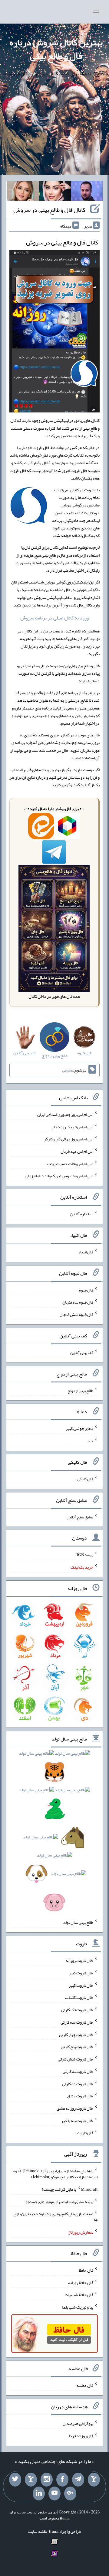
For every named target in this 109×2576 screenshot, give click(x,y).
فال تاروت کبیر (81, 1973)
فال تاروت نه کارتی (78, 2071)
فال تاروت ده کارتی (78, 2083)
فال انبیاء (86, 1252)
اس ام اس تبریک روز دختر (72, 1126)
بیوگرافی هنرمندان (78, 2423)
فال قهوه (86, 1290)
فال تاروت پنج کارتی (77, 2047)
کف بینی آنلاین (82, 1353)
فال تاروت (85, 2133)
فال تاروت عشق (80, 2096)
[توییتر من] (15, 2480)
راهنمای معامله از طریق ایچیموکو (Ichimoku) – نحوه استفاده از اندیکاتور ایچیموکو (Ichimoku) (55, 2174)
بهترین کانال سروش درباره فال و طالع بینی (56, 49)
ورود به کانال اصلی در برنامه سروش (54, 618)
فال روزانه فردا (81, 2436)
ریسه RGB (84, 1555)
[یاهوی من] (94, 2480)
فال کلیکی (85, 1479)
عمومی (68, 1070)
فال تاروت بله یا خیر (77, 2120)
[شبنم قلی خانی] (23, 192)
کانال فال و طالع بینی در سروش (49, 210)
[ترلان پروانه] (55, 192)
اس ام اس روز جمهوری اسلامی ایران (65, 1114)
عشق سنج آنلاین (80, 1517)
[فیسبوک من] (62, 2480)
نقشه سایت (38, 2531)
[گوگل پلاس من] (70, 2494)
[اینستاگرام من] (47, 2480)
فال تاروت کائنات (79, 1997)
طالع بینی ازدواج (80, 1390)
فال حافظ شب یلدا (79, 2295)
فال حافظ (86, 2270)
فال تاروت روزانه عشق (75, 2108)
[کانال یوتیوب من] (54, 2494)
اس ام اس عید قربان (77, 1151)
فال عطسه (85, 2385)
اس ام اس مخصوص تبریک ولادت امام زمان (59, 1176)
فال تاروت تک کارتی (77, 2010)
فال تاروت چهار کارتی (76, 2034)
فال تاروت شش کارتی (76, 2059)
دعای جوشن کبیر (79, 1428)
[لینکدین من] (39, 2494)
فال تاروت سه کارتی (77, 2022)
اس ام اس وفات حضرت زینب (70, 1163)
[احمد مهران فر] (87, 192)
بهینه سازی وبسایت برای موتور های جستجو (59, 2201)
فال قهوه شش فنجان (76, 1314)
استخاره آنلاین (82, 1214)
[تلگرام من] (78, 2480)
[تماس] (31, 2480)
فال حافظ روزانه (81, 2282)
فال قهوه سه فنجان (78, 1302)
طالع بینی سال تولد (78, 1922)
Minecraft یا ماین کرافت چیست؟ (69, 2189)
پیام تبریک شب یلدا (78, 2307)
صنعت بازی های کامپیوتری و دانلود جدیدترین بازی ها (56, 2217)
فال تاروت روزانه (79, 1960)
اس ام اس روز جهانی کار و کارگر (69, 1139)
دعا (90, 1441)
